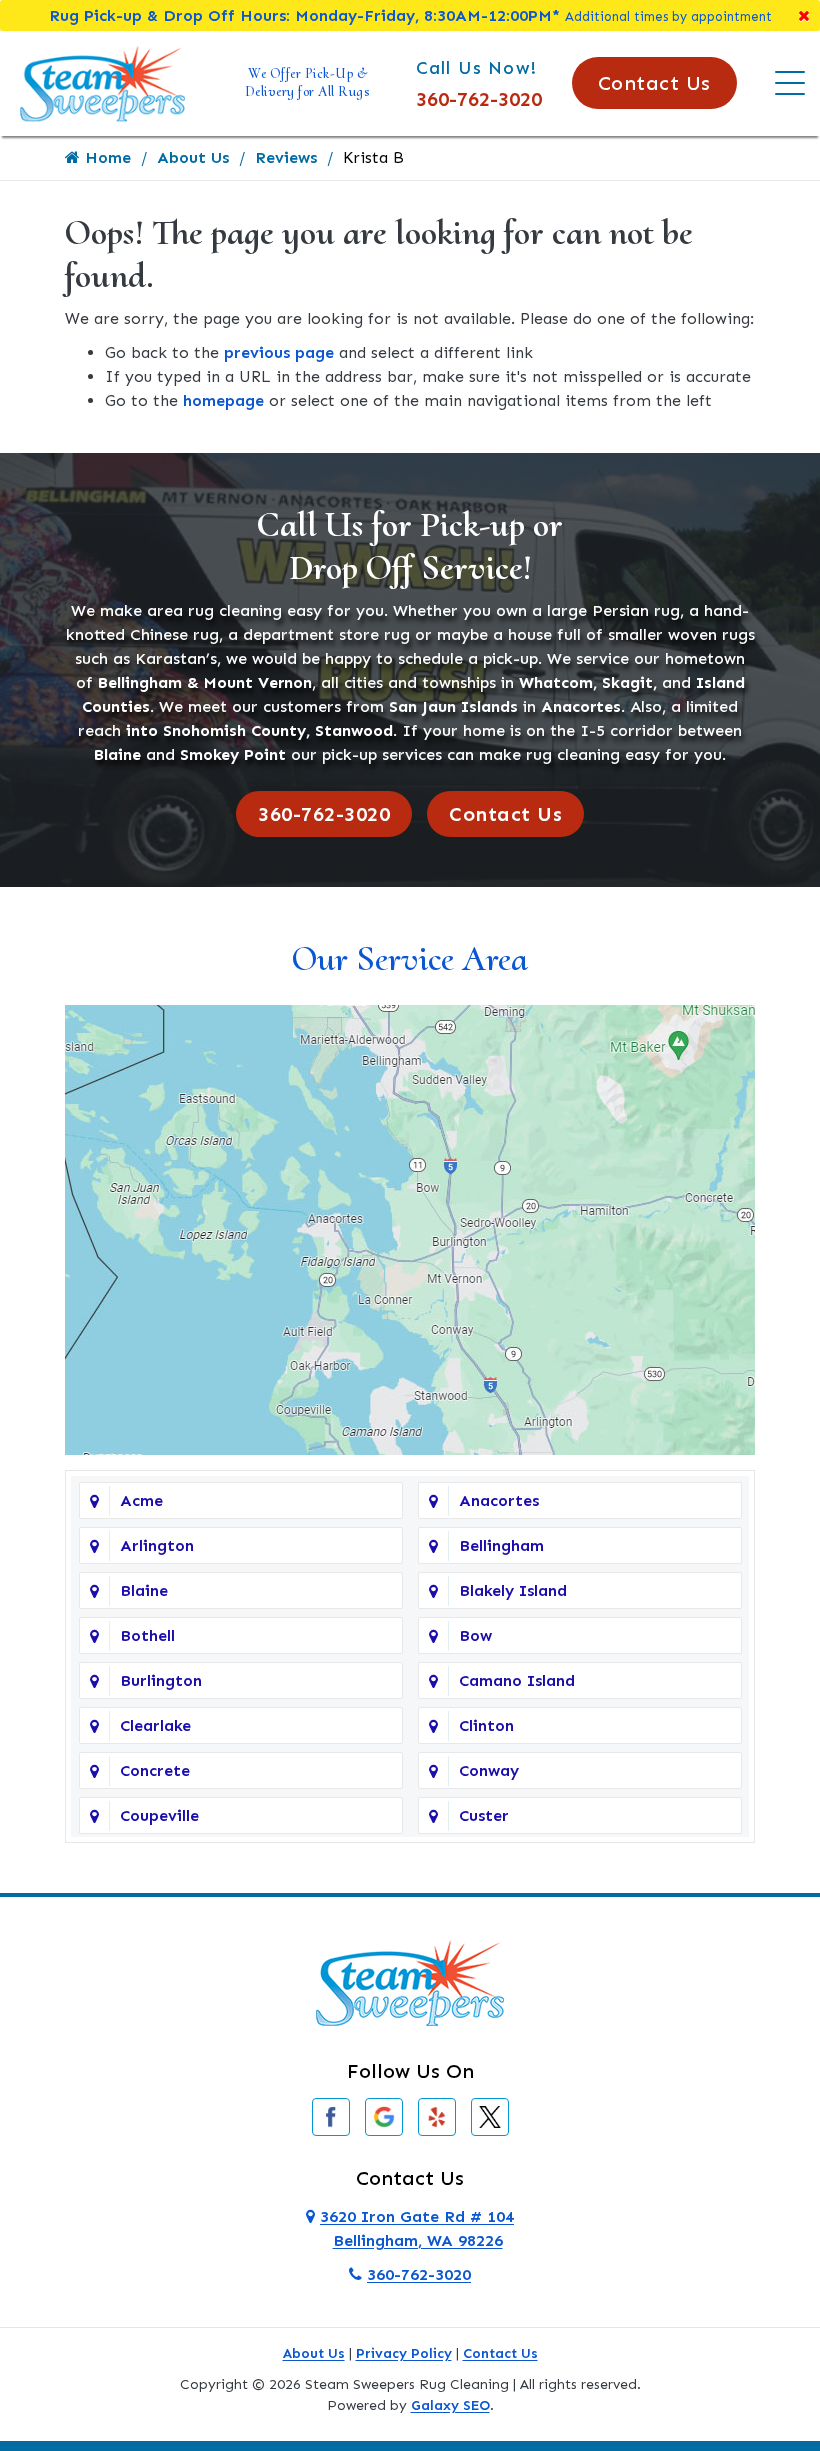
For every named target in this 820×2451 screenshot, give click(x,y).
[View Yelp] (437, 2115)
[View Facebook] (331, 2115)
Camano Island (517, 1680)
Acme (141, 1500)
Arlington (157, 1545)
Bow (475, 1635)
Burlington (161, 1680)
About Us (193, 157)
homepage (223, 400)
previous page (279, 352)
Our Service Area (410, 958)
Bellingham (501, 1545)
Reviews (286, 157)
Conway (489, 1770)
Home (105, 157)
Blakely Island (513, 1590)
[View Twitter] (490, 2115)
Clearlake (155, 1725)
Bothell (147, 1635)
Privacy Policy (404, 2353)
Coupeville (159, 1815)
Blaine (144, 1590)
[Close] (804, 15)
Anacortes (499, 1500)
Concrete (155, 1770)
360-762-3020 (479, 99)
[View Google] (384, 2115)
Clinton (486, 1725)
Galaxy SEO (450, 2405)
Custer (484, 1815)
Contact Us (654, 83)
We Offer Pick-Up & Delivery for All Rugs (308, 82)
